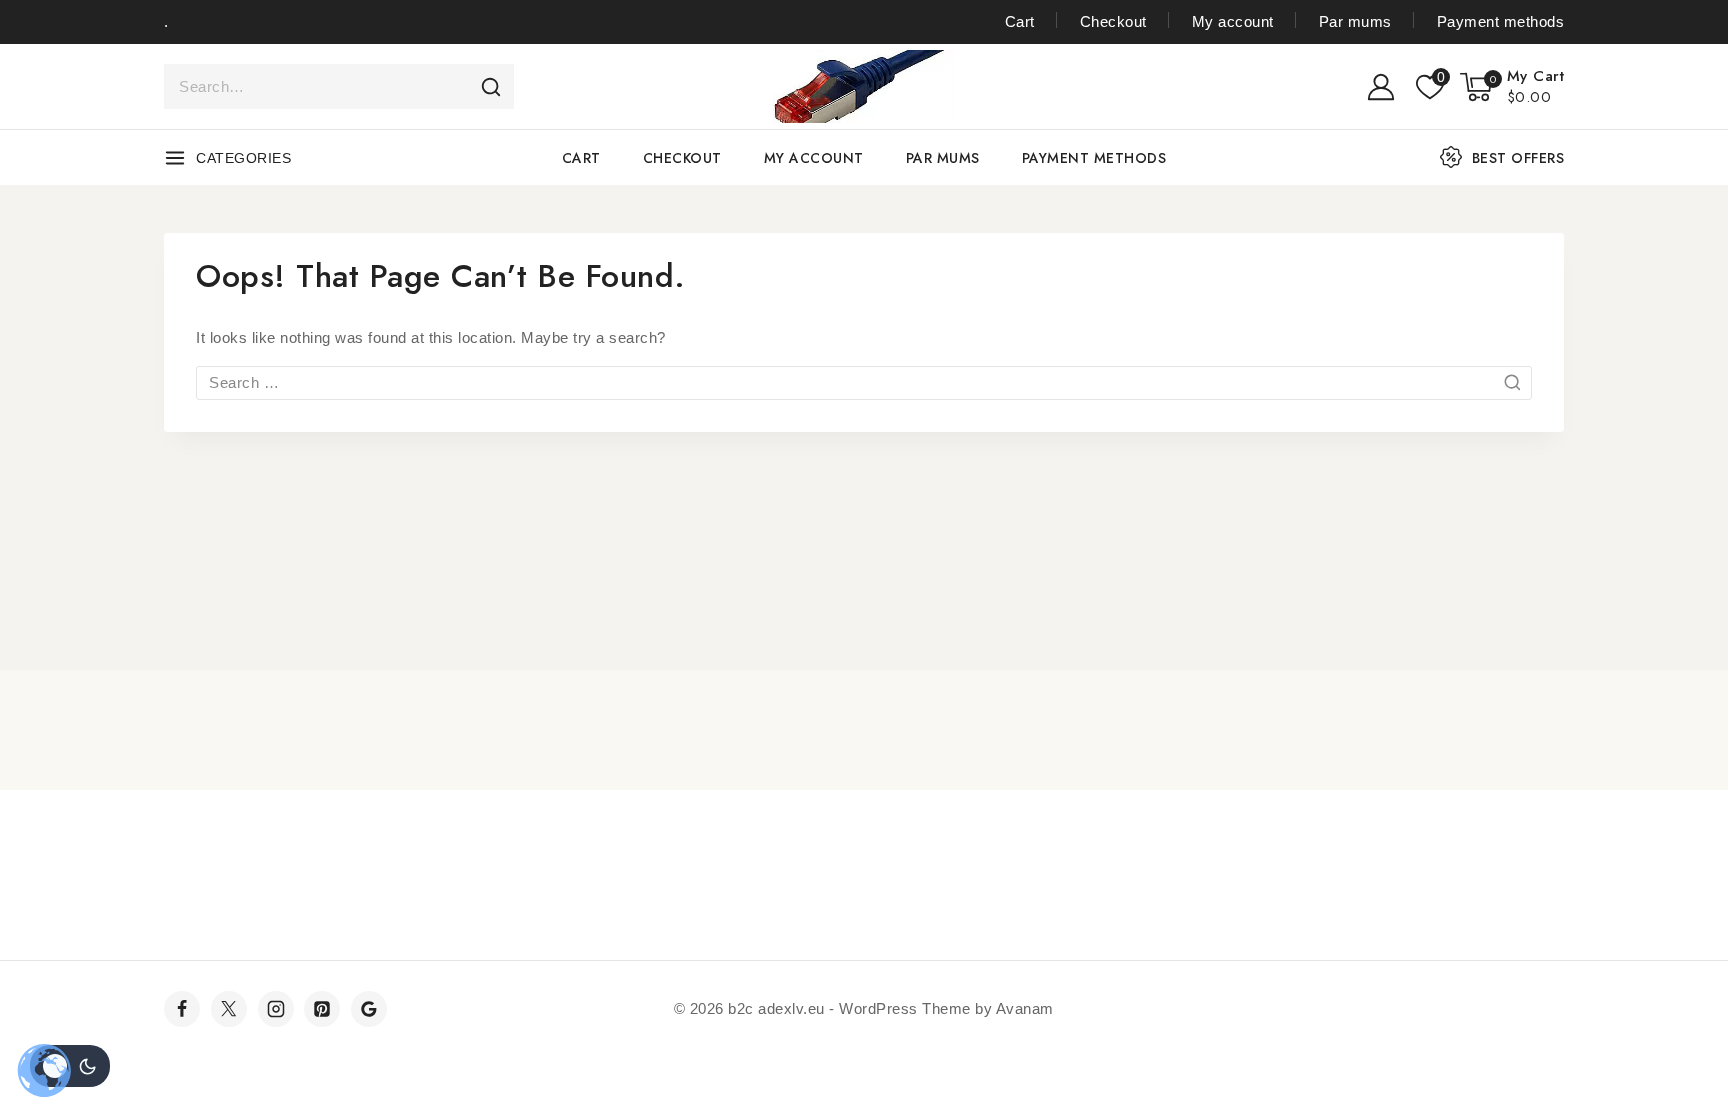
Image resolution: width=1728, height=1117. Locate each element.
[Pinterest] (322, 1009)
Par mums (1355, 21)
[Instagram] (276, 1009)
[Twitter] (229, 1009)
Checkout (1113, 21)
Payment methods (1500, 21)
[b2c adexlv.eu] (864, 86)
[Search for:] (864, 382)
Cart (1020, 21)
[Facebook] (182, 1009)
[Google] (369, 1009)
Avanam (1025, 1008)
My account (1233, 21)
